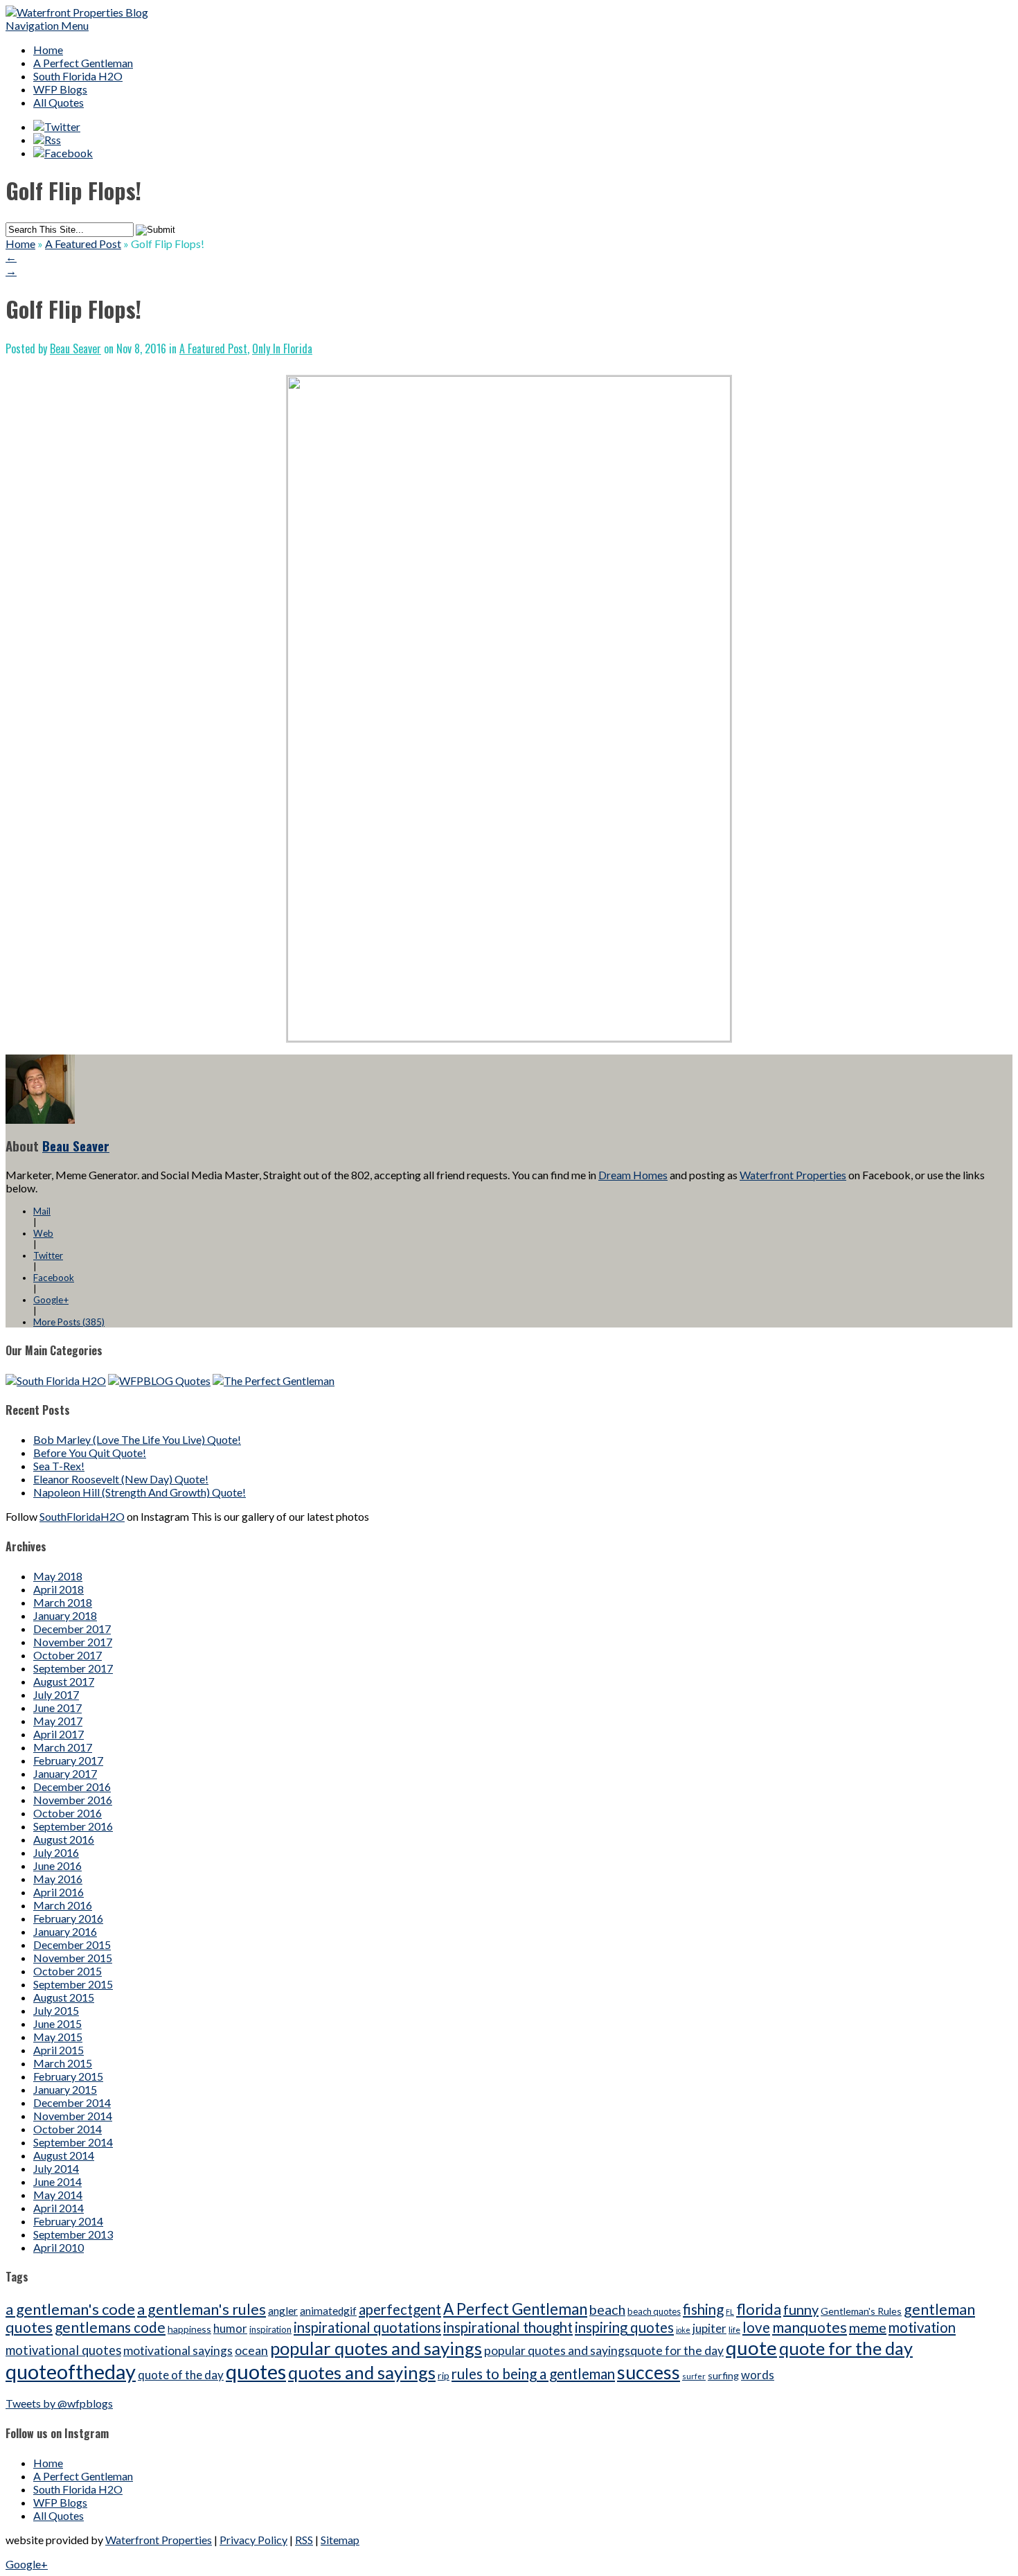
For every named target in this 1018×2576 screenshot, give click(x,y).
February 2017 (68, 1760)
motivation (922, 2327)
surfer (694, 2376)
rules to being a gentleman (533, 2374)
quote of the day (181, 2375)
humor (230, 2328)
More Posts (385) (69, 1322)
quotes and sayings (362, 2372)
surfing (723, 2375)
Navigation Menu (47, 25)
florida (759, 2309)
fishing (703, 2309)
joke (683, 2330)
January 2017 (65, 1773)
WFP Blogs (60, 89)
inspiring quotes (624, 2327)
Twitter (48, 1255)
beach (607, 2309)
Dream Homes (633, 1175)
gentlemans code (110, 2327)
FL (730, 2312)
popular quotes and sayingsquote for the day (604, 2350)
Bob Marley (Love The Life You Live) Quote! (137, 1439)
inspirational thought (508, 2327)
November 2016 (73, 1800)
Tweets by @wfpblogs (59, 2403)
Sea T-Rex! (59, 1466)
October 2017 (68, 1655)
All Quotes (59, 102)
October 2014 (68, 2129)
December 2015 (72, 1944)
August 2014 (64, 2155)
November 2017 (73, 1642)
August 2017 (64, 1681)
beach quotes (654, 2311)
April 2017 (59, 1734)
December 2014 (72, 2102)
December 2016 (72, 1787)
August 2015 (64, 1997)
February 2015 (68, 2076)
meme (868, 2327)
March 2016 (63, 1905)
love (756, 2327)
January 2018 (65, 1615)
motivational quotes (63, 2350)
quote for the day (846, 2348)
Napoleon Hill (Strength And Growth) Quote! (140, 1492)
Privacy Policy (253, 2540)
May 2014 (58, 2195)
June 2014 (57, 2181)
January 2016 (65, 1931)
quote (751, 2348)
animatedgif (328, 2311)
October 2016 (68, 1813)
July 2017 (56, 1694)
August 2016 (64, 1839)
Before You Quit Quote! (90, 1453)
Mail (42, 1211)
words (758, 2375)
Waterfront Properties (793, 1175)
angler (283, 2311)
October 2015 (68, 1971)
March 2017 (63, 1747)
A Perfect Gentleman (83, 63)
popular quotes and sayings (376, 2348)
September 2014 (73, 2142)
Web (43, 1233)
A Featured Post (83, 244)
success (649, 2372)
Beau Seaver (75, 349)
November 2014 (73, 2116)
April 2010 (59, 2247)
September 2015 (73, 1984)
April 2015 (59, 2050)
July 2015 (56, 2010)
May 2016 (58, 1879)
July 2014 (56, 2168)
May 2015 (58, 2037)
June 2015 (57, 2023)
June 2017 (57, 1708)
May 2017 (58, 1721)
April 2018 (59, 1589)
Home (48, 50)
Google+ (51, 1300)
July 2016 (56, 1852)
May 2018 (58, 1576)
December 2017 (72, 1629)
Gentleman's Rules (861, 2311)
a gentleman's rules (202, 2309)
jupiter (709, 2328)
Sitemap (340, 2540)
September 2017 (73, 1668)
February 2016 (68, 1918)
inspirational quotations (367, 2327)
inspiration (270, 2329)
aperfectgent (400, 2309)
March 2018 (63, 1602)
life (734, 2330)
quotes (256, 2371)
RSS (304, 2540)
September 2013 (73, 2234)
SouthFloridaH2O (82, 1516)
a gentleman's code (70, 2309)
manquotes (810, 2327)
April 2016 (59, 1892)
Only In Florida (282, 349)
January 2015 (65, 2089)
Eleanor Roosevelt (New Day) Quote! (121, 1479)
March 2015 (63, 2063)
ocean (251, 2350)
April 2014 (59, 2208)
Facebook (54, 1278)
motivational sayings (178, 2350)
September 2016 (73, 1826)
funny (801, 2309)
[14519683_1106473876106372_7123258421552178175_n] (509, 1037)
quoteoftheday (71, 2371)
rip (444, 2375)
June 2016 (57, 1865)
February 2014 (68, 2221)
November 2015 (73, 1958)
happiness (189, 2329)
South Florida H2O (78, 76)
